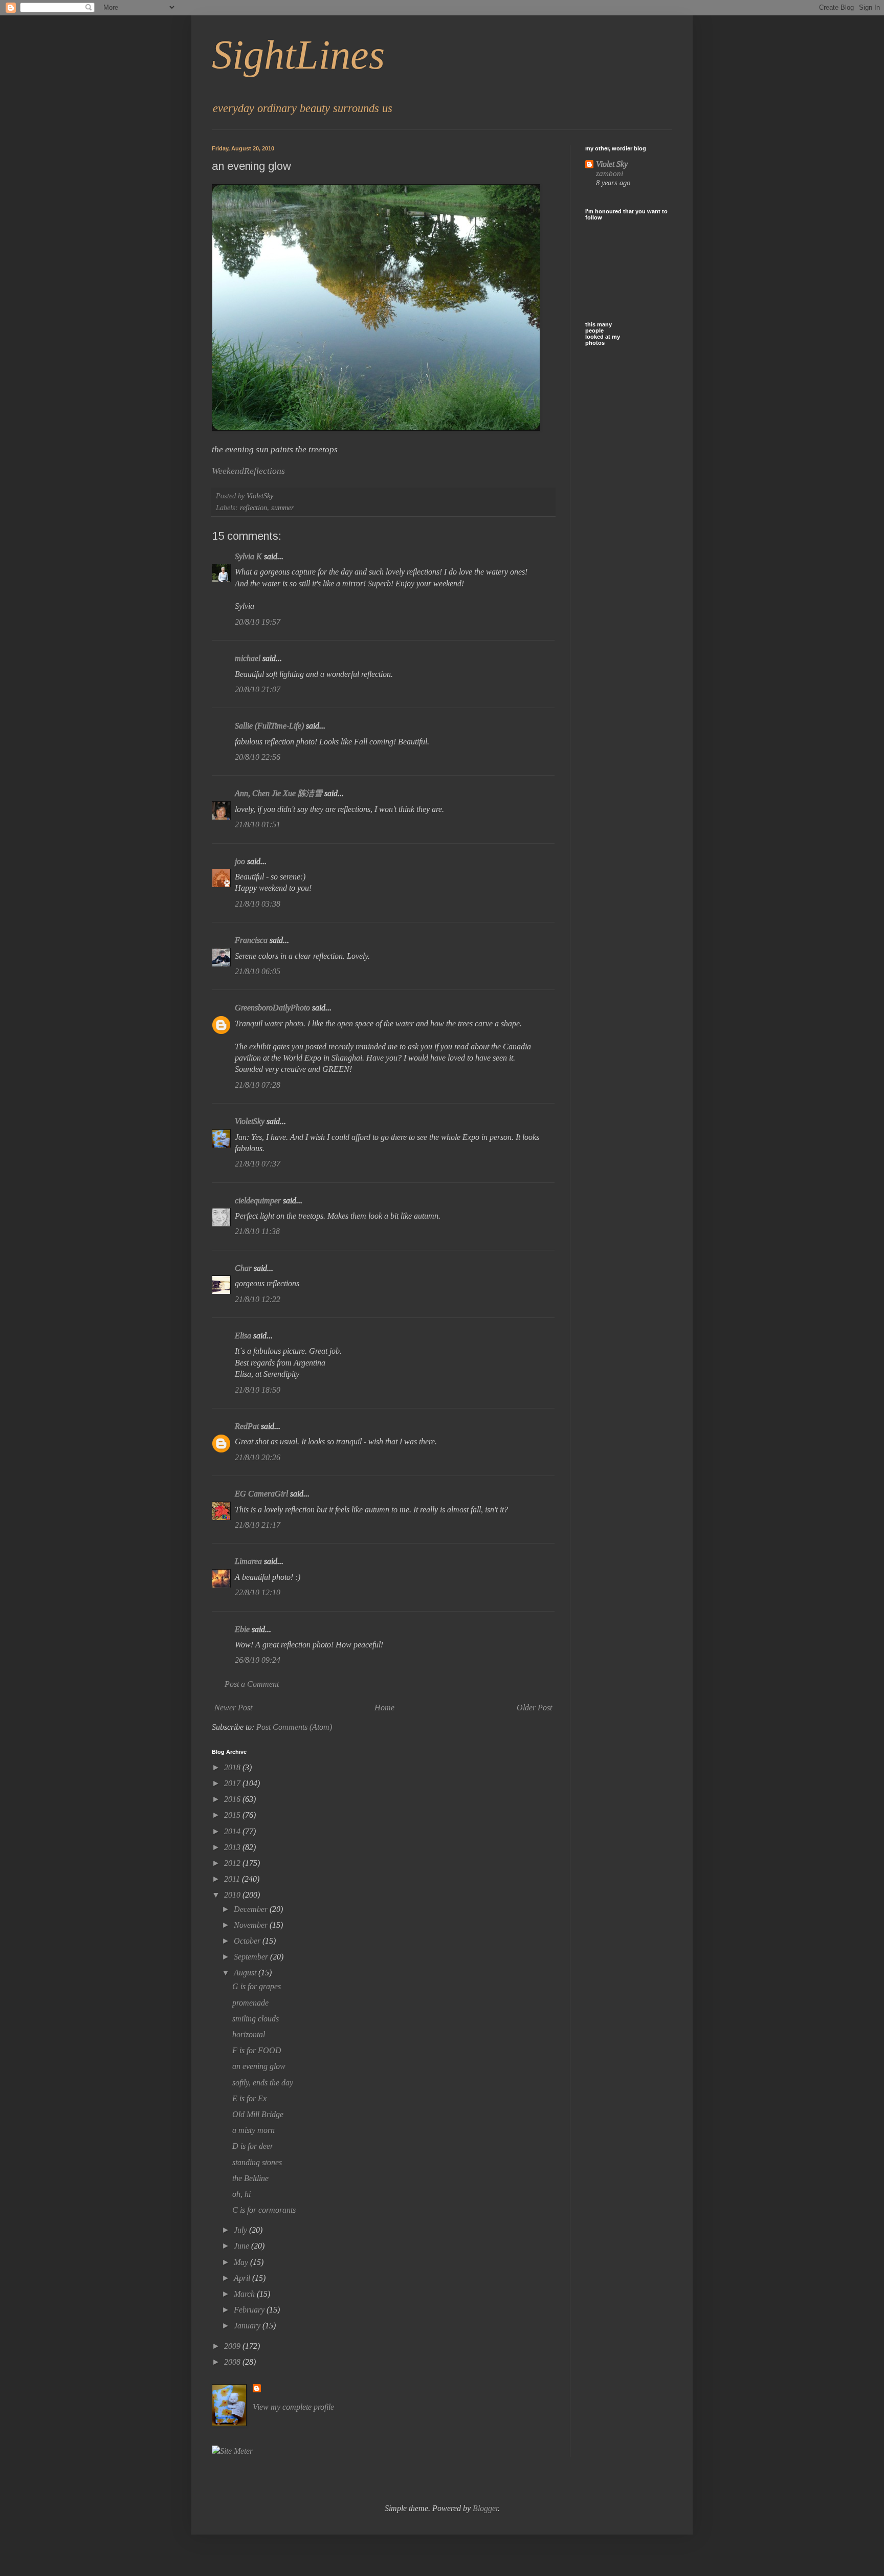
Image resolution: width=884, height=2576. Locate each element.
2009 (233, 2346)
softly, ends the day (263, 2083)
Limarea (248, 1561)
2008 (233, 2362)
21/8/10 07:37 (258, 1164)
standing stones (257, 2162)
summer (283, 508)
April (243, 2278)
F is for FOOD (257, 2050)
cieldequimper (258, 1201)
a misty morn (253, 2130)
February (250, 2310)
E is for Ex (249, 2098)
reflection (253, 508)
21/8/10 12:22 (258, 1299)
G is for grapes (257, 1986)
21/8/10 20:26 (258, 1457)
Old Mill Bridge (258, 2114)
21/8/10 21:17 (258, 1525)
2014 (233, 1831)
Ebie (242, 1629)
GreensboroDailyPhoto (272, 1008)
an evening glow (259, 2066)
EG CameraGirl (261, 1494)
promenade (250, 2003)
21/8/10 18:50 (258, 1390)
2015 (233, 1815)
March (245, 2294)
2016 (233, 1799)
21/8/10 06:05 (258, 971)
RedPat (247, 1426)
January (248, 2326)
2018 (233, 1767)
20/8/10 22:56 (258, 757)
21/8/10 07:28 (258, 1085)
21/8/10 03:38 (258, 904)
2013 (233, 1847)
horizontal (249, 2034)
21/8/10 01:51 (258, 824)
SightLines (298, 55)
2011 (233, 1879)
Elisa (243, 1336)
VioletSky (250, 1121)
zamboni (610, 173)
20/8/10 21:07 (258, 689)
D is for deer (253, 2146)
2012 (233, 1863)
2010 (233, 1895)
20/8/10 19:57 (258, 622)
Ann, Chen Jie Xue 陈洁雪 (279, 793)
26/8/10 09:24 (258, 1660)
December (252, 1909)
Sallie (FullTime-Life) (269, 726)
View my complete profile (293, 2407)
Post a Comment (252, 1684)
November (252, 1925)
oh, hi (241, 2194)
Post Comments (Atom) (294, 1727)
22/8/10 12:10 (258, 1592)
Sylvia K (248, 556)
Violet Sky (612, 164)
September (252, 1957)
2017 (233, 1783)
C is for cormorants (264, 2210)
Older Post (534, 1708)
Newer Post (233, 1708)
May (242, 2262)
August (246, 1973)
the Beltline (250, 2178)
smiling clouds (256, 2019)
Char (243, 1268)
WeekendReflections (248, 471)
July (241, 2230)
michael (248, 658)
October (248, 1941)
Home (384, 1708)
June (242, 2246)
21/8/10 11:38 (257, 1231)
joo (240, 861)
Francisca (251, 940)
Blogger (485, 2508)
